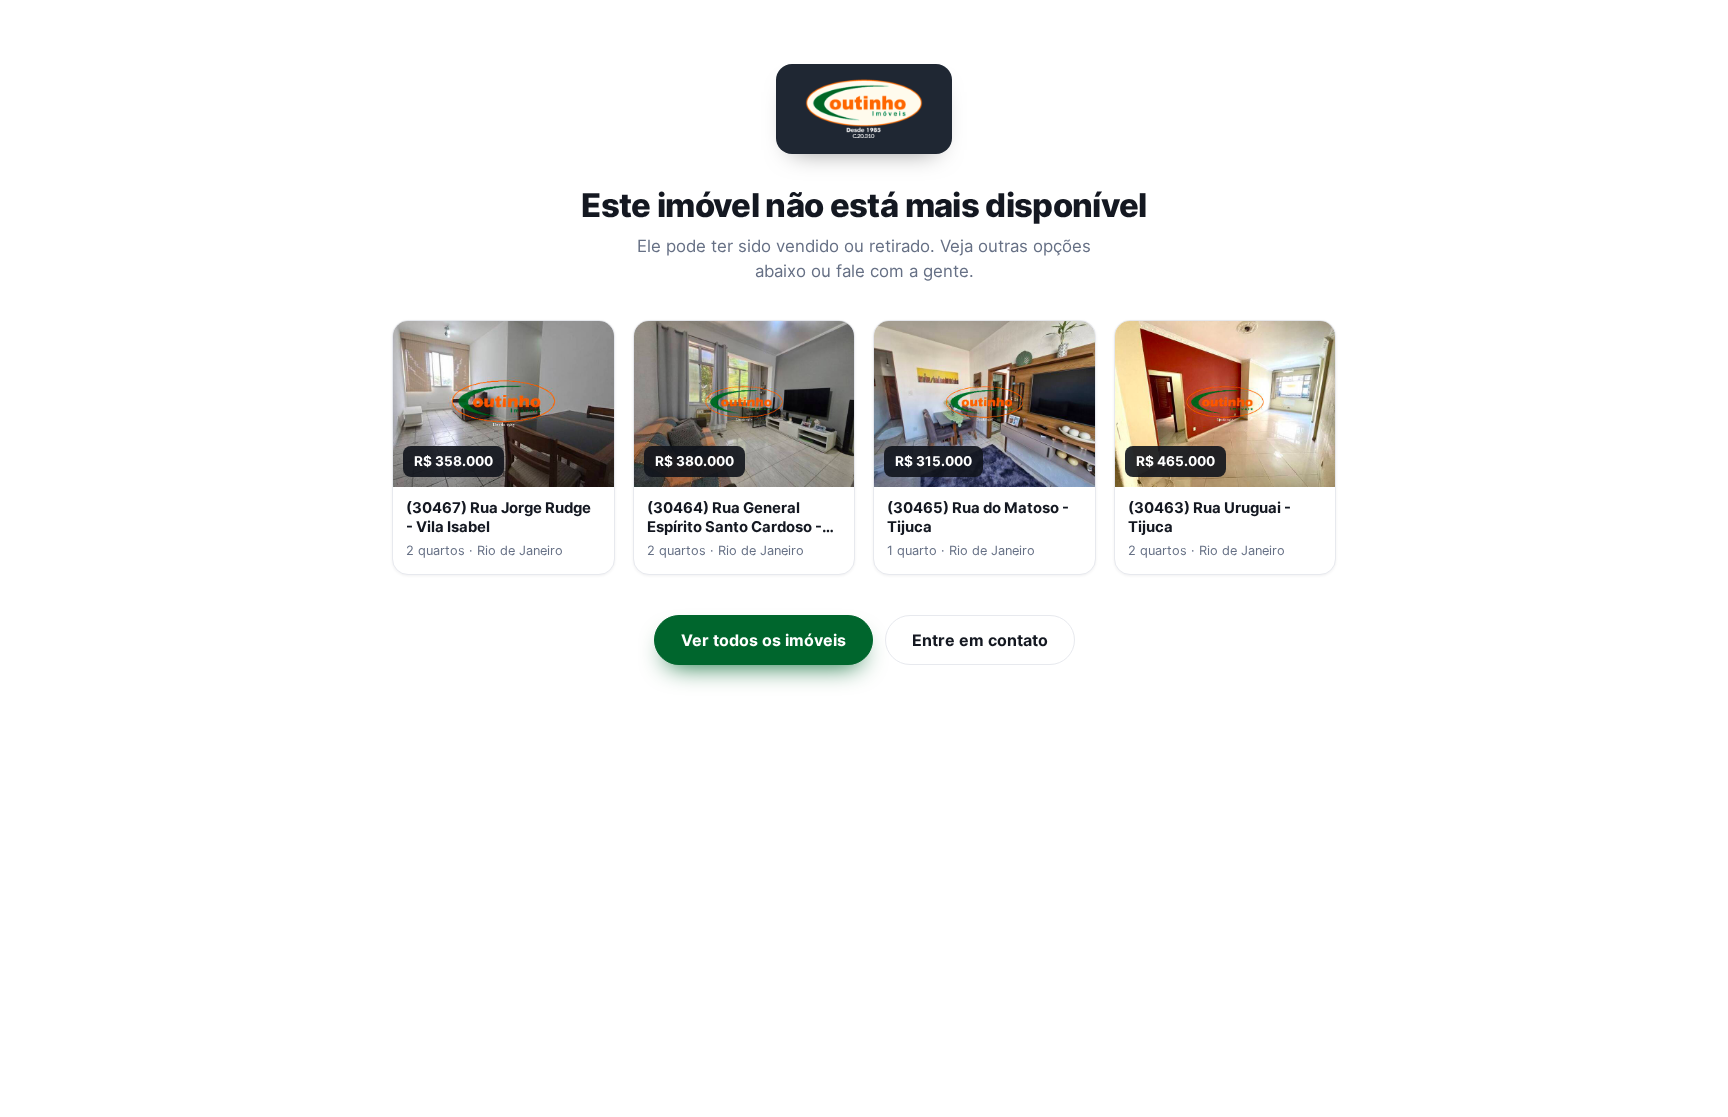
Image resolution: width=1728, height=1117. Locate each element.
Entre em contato (980, 640)
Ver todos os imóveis (763, 640)
